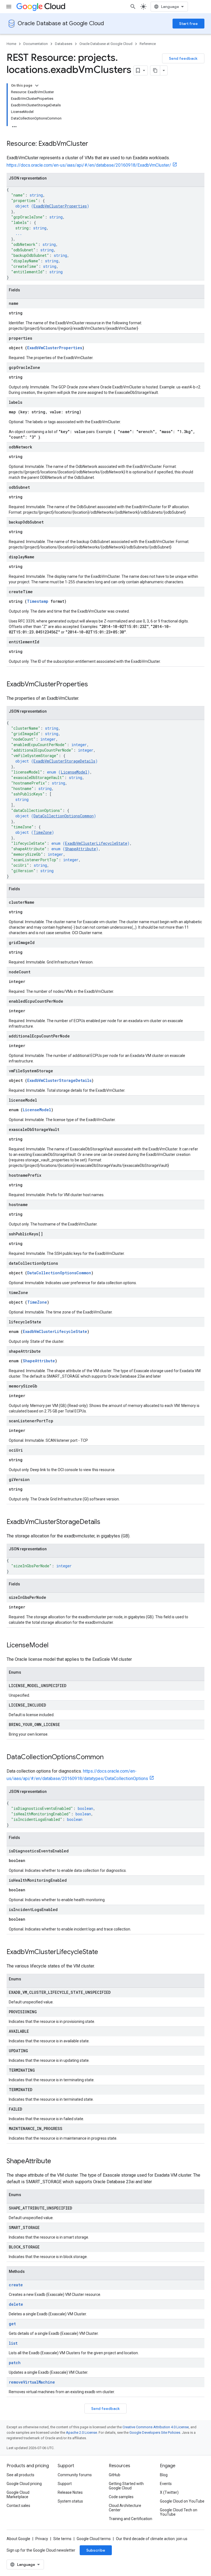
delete (16, 2304)
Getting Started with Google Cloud (126, 2486)
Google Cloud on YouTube (182, 2501)
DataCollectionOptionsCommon (64, 816)
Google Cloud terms (94, 2539)
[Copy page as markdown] (155, 70)
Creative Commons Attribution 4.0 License (156, 2427)
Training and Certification (131, 2519)
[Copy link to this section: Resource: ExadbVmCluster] (94, 144)
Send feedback (183, 58)
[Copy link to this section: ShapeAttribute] (57, 2162)
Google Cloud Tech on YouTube (179, 2512)
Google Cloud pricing (24, 2484)
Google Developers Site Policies (155, 2433)
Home (11, 44)
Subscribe (96, 2550)
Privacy (42, 2539)
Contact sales (18, 2506)
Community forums (75, 2475)
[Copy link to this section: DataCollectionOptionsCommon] (109, 1758)
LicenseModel (74, 772)
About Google (18, 2539)
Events (166, 2484)
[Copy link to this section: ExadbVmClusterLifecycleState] (104, 1952)
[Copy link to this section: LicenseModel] (54, 1646)
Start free (188, 24)
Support (65, 2484)
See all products (20, 2475)
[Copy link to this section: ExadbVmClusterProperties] (93, 685)
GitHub (115, 2475)
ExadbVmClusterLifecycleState (96, 843)
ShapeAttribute (80, 849)
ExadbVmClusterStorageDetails (64, 761)
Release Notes (70, 2492)
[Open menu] (9, 7)
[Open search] (133, 7)
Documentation (36, 44)
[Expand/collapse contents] (37, 86)
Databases (64, 44)
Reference (148, 44)
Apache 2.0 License (81, 2433)
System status (70, 2501)
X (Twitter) (169, 2492)
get (12, 2324)
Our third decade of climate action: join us (152, 2539)
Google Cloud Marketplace (18, 2495)
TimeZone (43, 832)
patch (15, 2363)
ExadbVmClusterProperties (60, 206)
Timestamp (38, 601)
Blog (164, 2475)
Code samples (121, 2497)
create (16, 2285)
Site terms (62, 2539)
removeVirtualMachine (32, 2382)
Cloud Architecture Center (125, 2508)
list (13, 2343)
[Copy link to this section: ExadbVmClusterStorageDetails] (106, 1522)
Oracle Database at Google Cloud (61, 23)
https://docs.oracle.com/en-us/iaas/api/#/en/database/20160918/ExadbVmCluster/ (89, 165)
